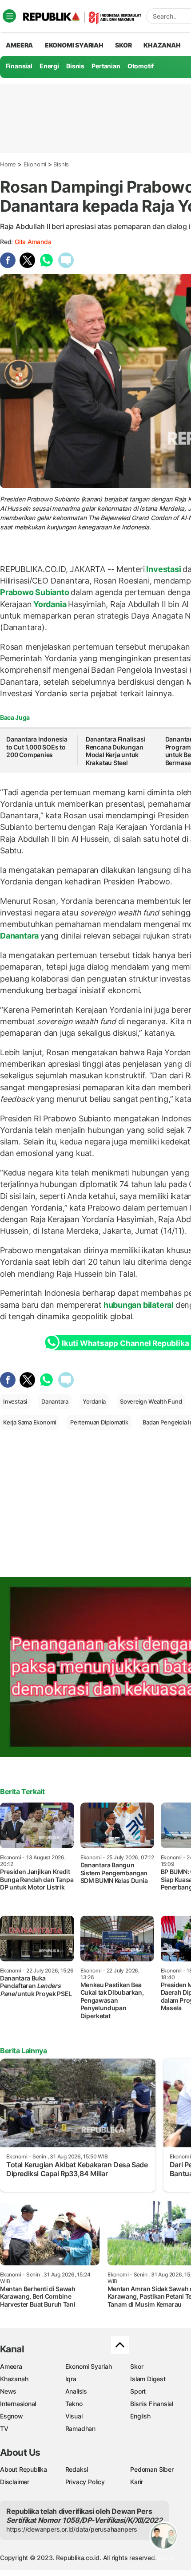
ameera (19, 45)
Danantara (20, 936)
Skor (137, 2366)
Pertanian (106, 66)
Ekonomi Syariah (74, 45)
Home (8, 164)
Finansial (19, 66)
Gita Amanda (33, 242)
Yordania (50, 604)
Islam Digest (148, 2379)
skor (123, 45)
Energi (49, 66)
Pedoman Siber (152, 2469)
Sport (138, 2391)
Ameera (11, 2366)
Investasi (164, 569)
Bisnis (75, 66)
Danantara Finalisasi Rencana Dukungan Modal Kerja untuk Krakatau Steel (116, 751)
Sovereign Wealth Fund (151, 1401)
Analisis (76, 2391)
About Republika (24, 2469)
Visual (74, 2416)
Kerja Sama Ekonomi (30, 1422)
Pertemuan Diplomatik (99, 1422)
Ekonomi (35, 164)
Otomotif (141, 66)
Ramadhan (80, 2428)
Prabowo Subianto (35, 592)
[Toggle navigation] (9, 16)
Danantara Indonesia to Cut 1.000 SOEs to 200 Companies (37, 747)
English (140, 2416)
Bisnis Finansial (152, 2404)
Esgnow (12, 2416)
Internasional (18, 2404)
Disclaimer (15, 2482)
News (8, 2391)
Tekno (74, 2404)
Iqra (71, 2379)
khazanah (162, 45)
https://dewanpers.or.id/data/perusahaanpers (72, 2529)
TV (4, 2428)
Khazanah (14, 2379)
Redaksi (77, 2469)
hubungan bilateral (139, 1305)
